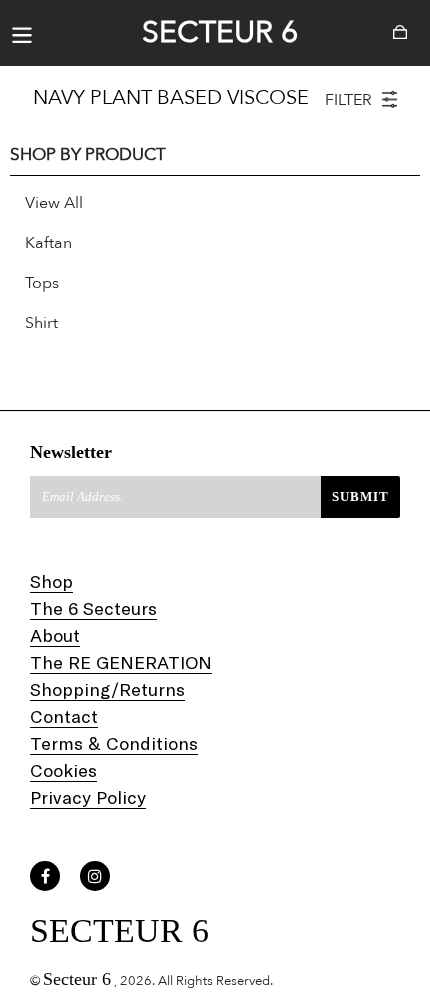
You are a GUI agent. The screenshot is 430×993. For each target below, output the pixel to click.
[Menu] (22, 33)
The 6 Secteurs (93, 608)
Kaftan (48, 243)
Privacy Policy (88, 797)
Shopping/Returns (107, 689)
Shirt (41, 323)
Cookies (63, 770)
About (55, 635)
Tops (42, 283)
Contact (64, 716)
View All (54, 203)
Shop (51, 581)
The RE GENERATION (121, 662)
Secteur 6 (220, 33)
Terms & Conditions (114, 743)
